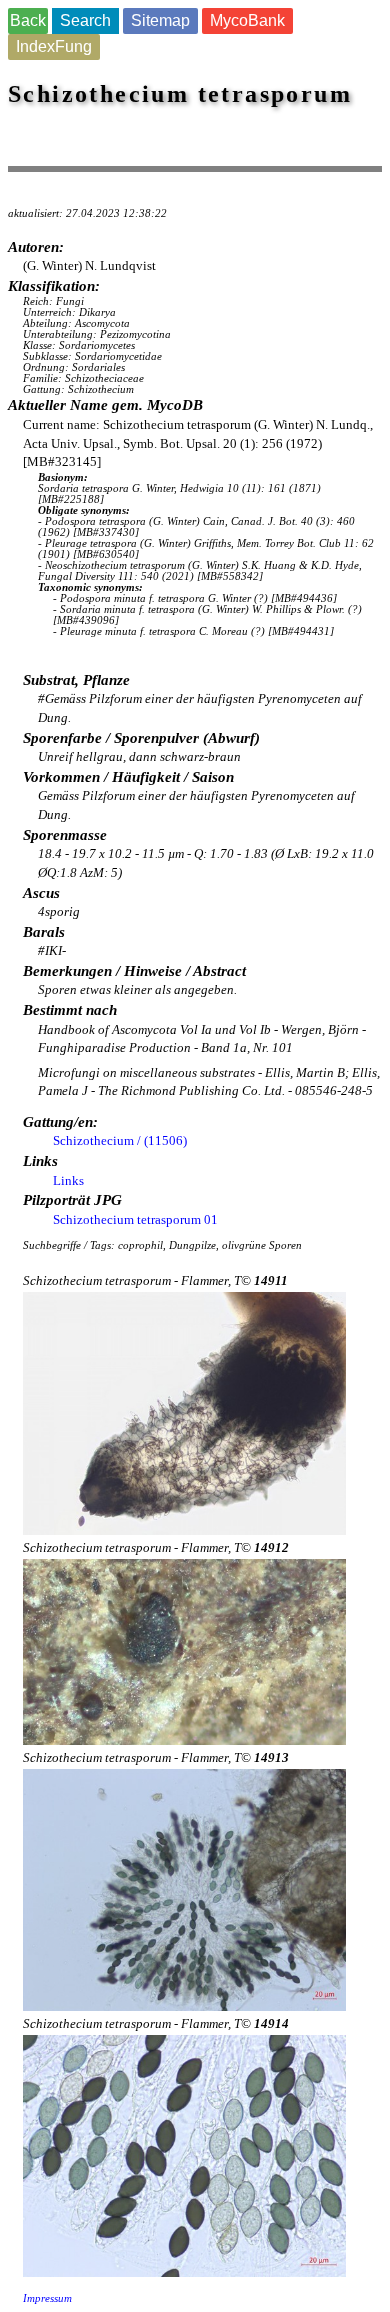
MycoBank (247, 20)
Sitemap (160, 20)
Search (85, 20)
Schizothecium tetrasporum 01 (135, 1219)
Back (28, 20)
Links (68, 1180)
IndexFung (54, 46)
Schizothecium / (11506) (120, 1140)
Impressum (47, 2298)
